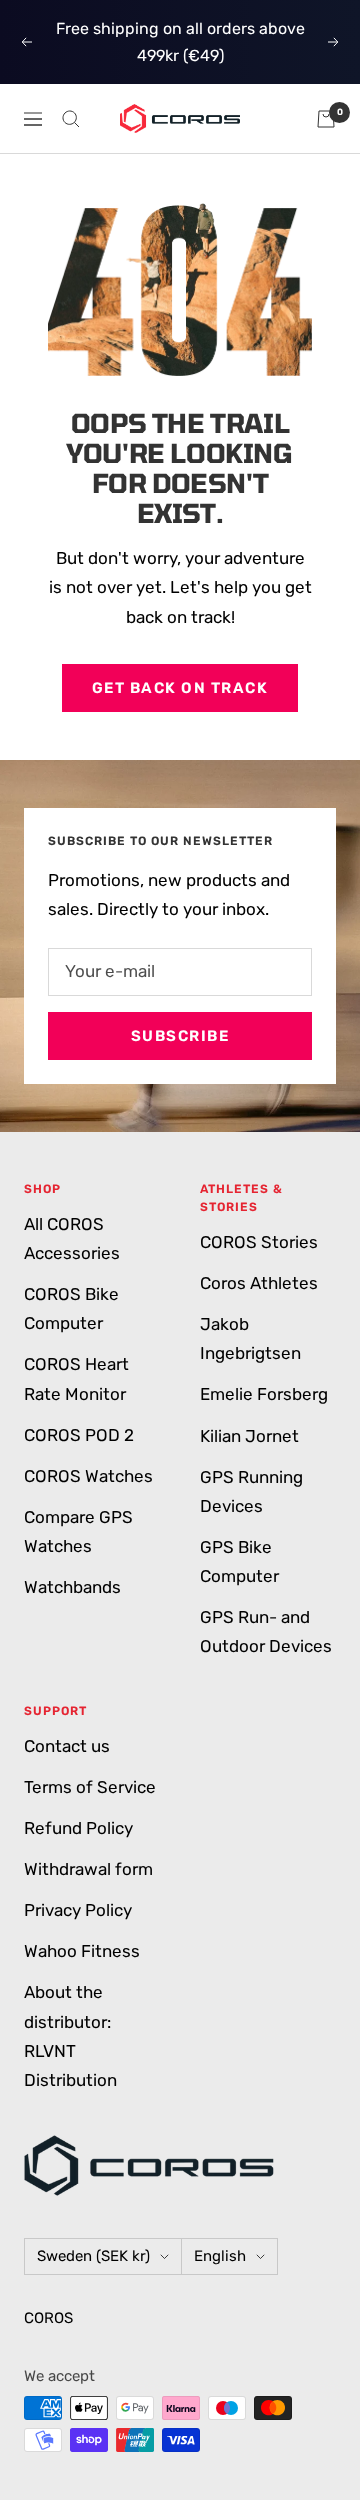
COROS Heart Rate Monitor (76, 1378)
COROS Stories (259, 1242)
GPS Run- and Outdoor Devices (266, 1631)
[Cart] (326, 119)
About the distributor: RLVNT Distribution (70, 2035)
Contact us (67, 1746)
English (220, 2256)
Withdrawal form (88, 1869)
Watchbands (72, 1587)
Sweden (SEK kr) (93, 2256)
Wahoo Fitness (82, 1951)
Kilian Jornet (249, 1436)
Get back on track (180, 688)
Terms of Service (90, 1787)
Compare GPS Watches (78, 1531)
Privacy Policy (78, 1910)
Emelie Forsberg (264, 1394)
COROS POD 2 (79, 1435)
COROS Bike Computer (71, 1308)
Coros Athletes (259, 1283)
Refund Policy (78, 1828)
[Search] (71, 119)
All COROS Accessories (72, 1238)
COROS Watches (88, 1476)
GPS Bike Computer (239, 1561)
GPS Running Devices (251, 1491)
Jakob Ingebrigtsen (250, 1338)
